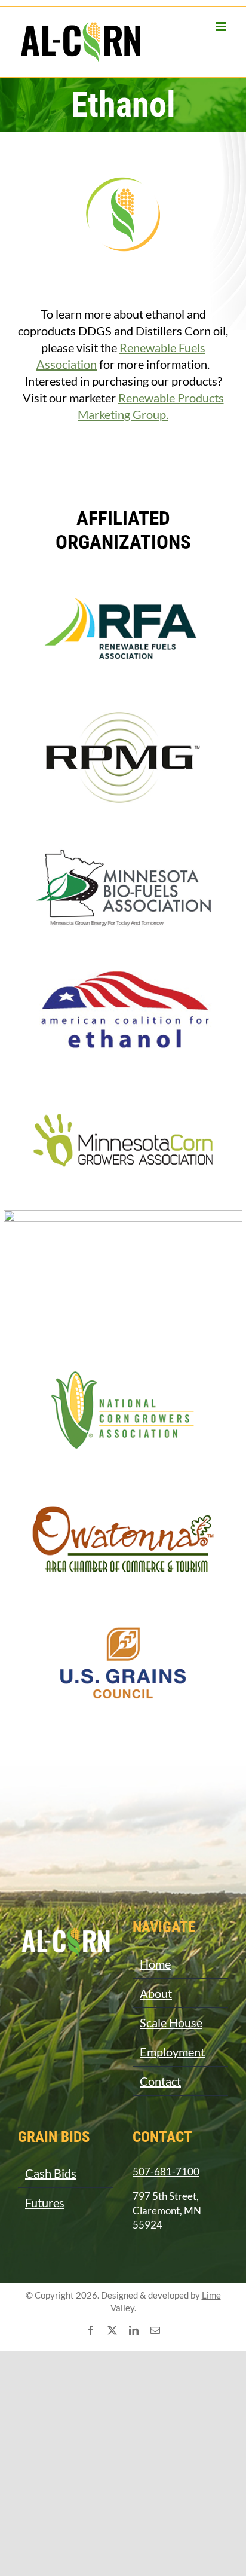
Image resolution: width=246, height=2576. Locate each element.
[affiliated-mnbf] (123, 833)
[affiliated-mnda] (123, 1216)
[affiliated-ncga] (123, 1359)
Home (155, 1964)
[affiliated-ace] (123, 961)
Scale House (171, 2022)
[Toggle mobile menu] (222, 27)
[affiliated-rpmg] (123, 705)
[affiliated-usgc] (123, 1615)
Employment (172, 2052)
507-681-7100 (166, 2172)
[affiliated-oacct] (123, 1487)
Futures (45, 2202)
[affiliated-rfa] (123, 577)
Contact (160, 2081)
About (156, 1993)
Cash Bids (51, 2173)
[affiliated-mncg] (123, 1089)
